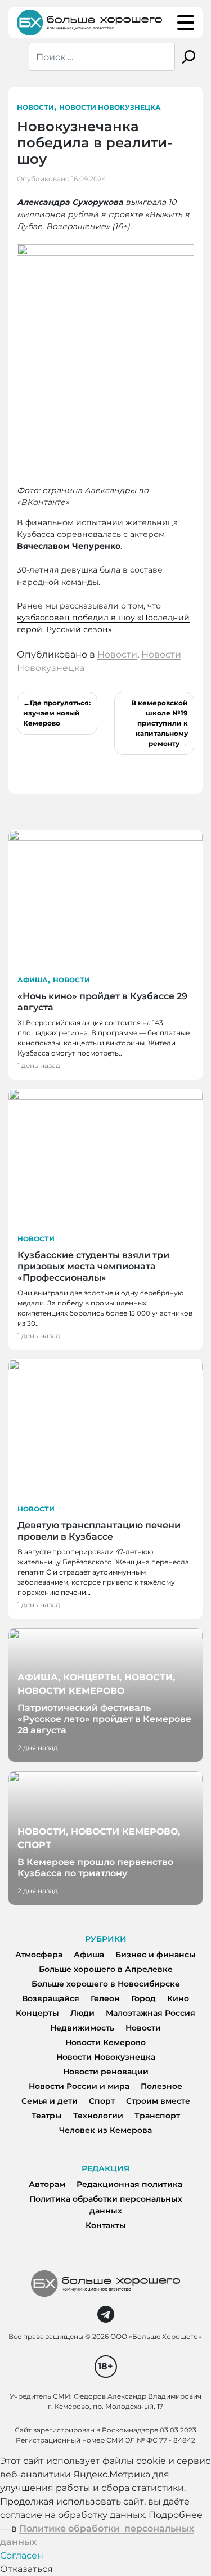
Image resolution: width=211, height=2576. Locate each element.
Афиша (33, 980)
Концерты (37, 2013)
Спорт (102, 2101)
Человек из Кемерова (105, 2130)
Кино (178, 1998)
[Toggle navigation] (186, 23)
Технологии (98, 2116)
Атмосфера (39, 1955)
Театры (47, 2116)
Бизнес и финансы (156, 1955)
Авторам (47, 2184)
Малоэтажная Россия (151, 2013)
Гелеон (105, 1998)
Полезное (161, 2086)
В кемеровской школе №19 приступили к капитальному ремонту (160, 723)
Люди (82, 2013)
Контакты (106, 2225)
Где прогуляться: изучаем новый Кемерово (57, 713)
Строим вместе (158, 2101)
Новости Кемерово (105, 2042)
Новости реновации (106, 2072)
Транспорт (157, 2116)
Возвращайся (51, 1998)
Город (143, 1998)
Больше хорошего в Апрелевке (106, 1969)
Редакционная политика (129, 2184)
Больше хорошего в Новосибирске (106, 1984)
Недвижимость (82, 2028)
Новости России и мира (79, 2086)
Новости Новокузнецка (110, 107)
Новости (35, 107)
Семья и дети (50, 2101)
